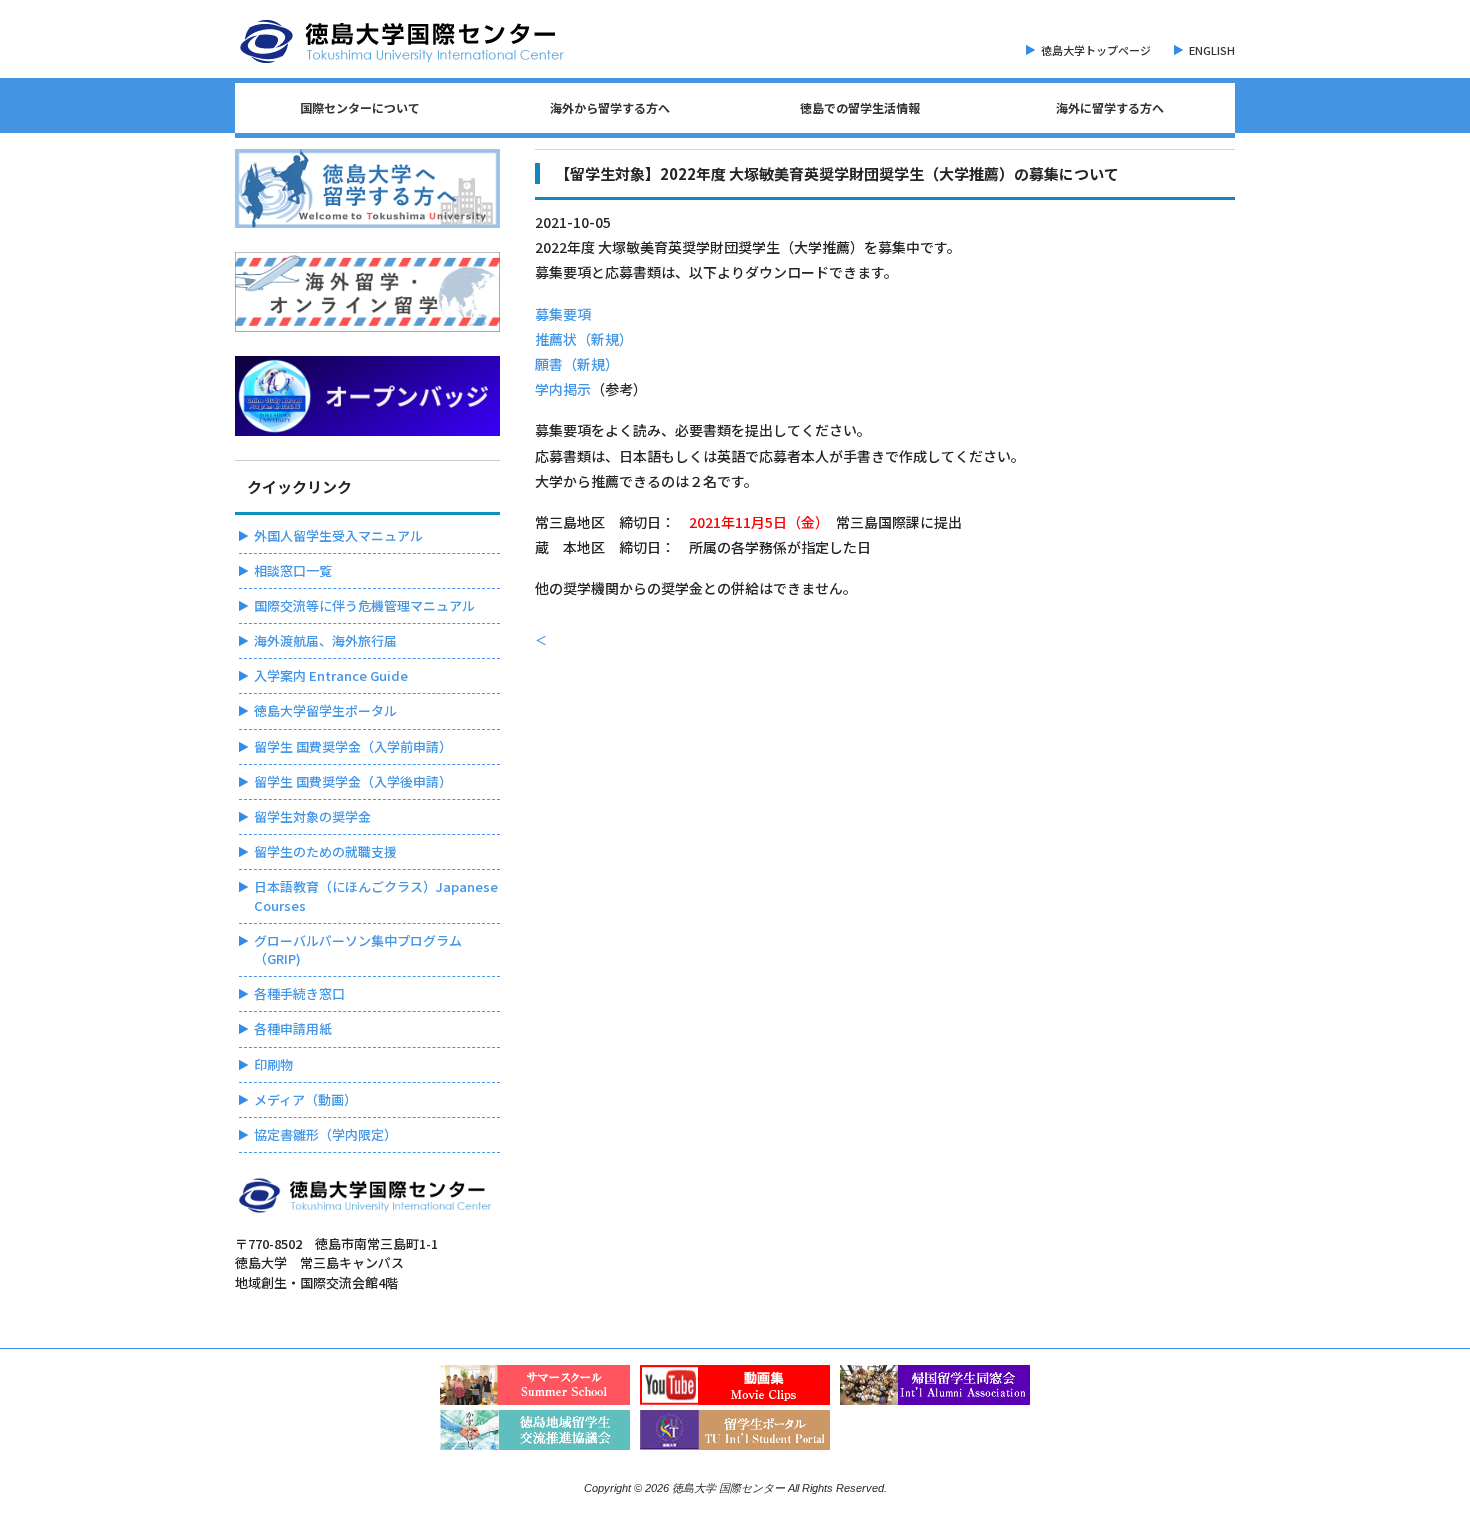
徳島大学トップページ (1096, 50)
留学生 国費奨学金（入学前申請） (353, 746)
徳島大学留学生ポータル (325, 710)
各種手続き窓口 (299, 993)
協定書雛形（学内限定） (325, 1134)
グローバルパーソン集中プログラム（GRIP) (358, 949)
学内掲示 (563, 389)
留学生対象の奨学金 (312, 816)
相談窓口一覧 (293, 570)
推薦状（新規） (584, 339)
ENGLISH (1212, 50)
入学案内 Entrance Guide (331, 675)
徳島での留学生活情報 (860, 107)
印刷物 (273, 1064)
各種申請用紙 (293, 1028)
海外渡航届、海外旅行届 (325, 640)
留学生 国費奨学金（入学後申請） (353, 781)
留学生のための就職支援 (325, 851)
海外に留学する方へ (1110, 107)
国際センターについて (360, 107)
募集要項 (563, 314)
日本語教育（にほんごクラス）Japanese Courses (376, 895)
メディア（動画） (305, 1099)
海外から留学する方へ (610, 107)
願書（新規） (577, 364)
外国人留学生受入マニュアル (338, 535)
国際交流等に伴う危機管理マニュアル (364, 605)
